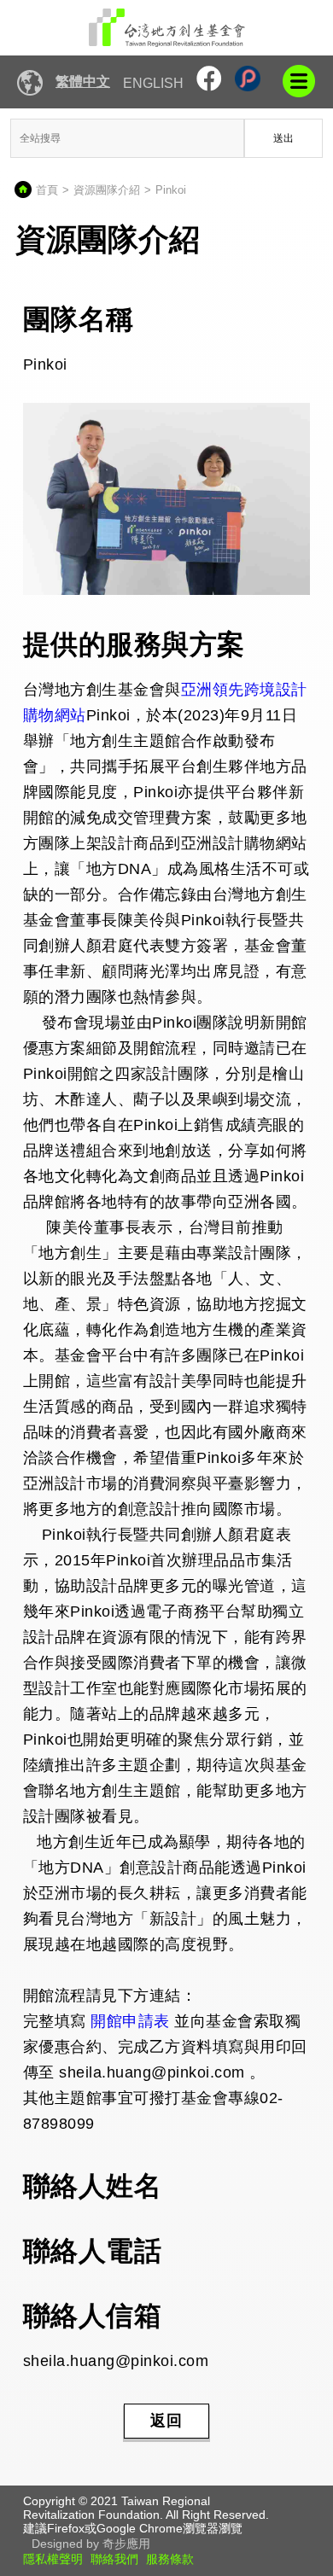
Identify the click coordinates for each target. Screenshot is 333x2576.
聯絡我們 (114, 2559)
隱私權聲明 (53, 2559)
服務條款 (170, 2559)
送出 (283, 138)
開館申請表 (130, 2021)
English (153, 83)
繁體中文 (83, 82)
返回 (166, 2421)
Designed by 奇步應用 (91, 2544)
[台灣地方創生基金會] (166, 28)
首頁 (47, 190)
